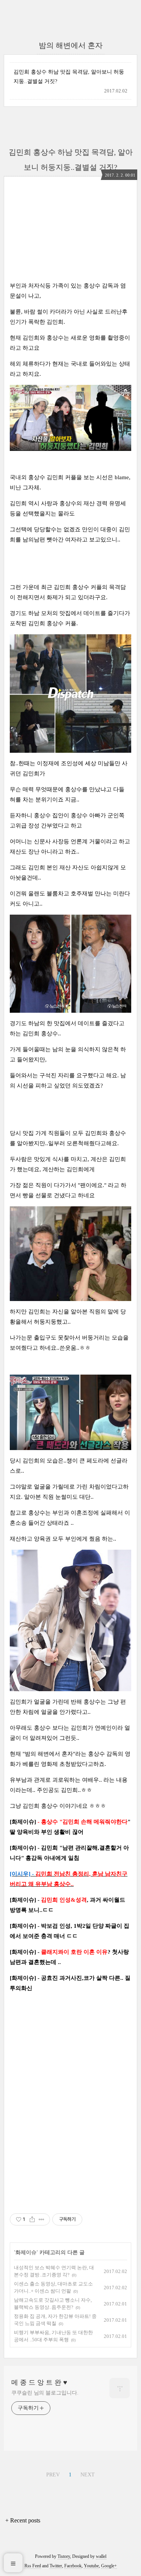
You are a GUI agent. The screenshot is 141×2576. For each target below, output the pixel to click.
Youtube (91, 2566)
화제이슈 (26, 2252)
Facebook (73, 2566)
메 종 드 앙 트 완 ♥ (39, 2382)
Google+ (109, 2566)
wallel (101, 2556)
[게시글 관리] (42, 2219)
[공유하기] (32, 2219)
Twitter (56, 2566)
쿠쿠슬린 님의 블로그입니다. (45, 2393)
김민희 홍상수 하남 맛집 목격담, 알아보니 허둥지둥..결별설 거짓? (69, 77)
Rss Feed (33, 2566)
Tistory (64, 2556)
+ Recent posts (23, 2520)
